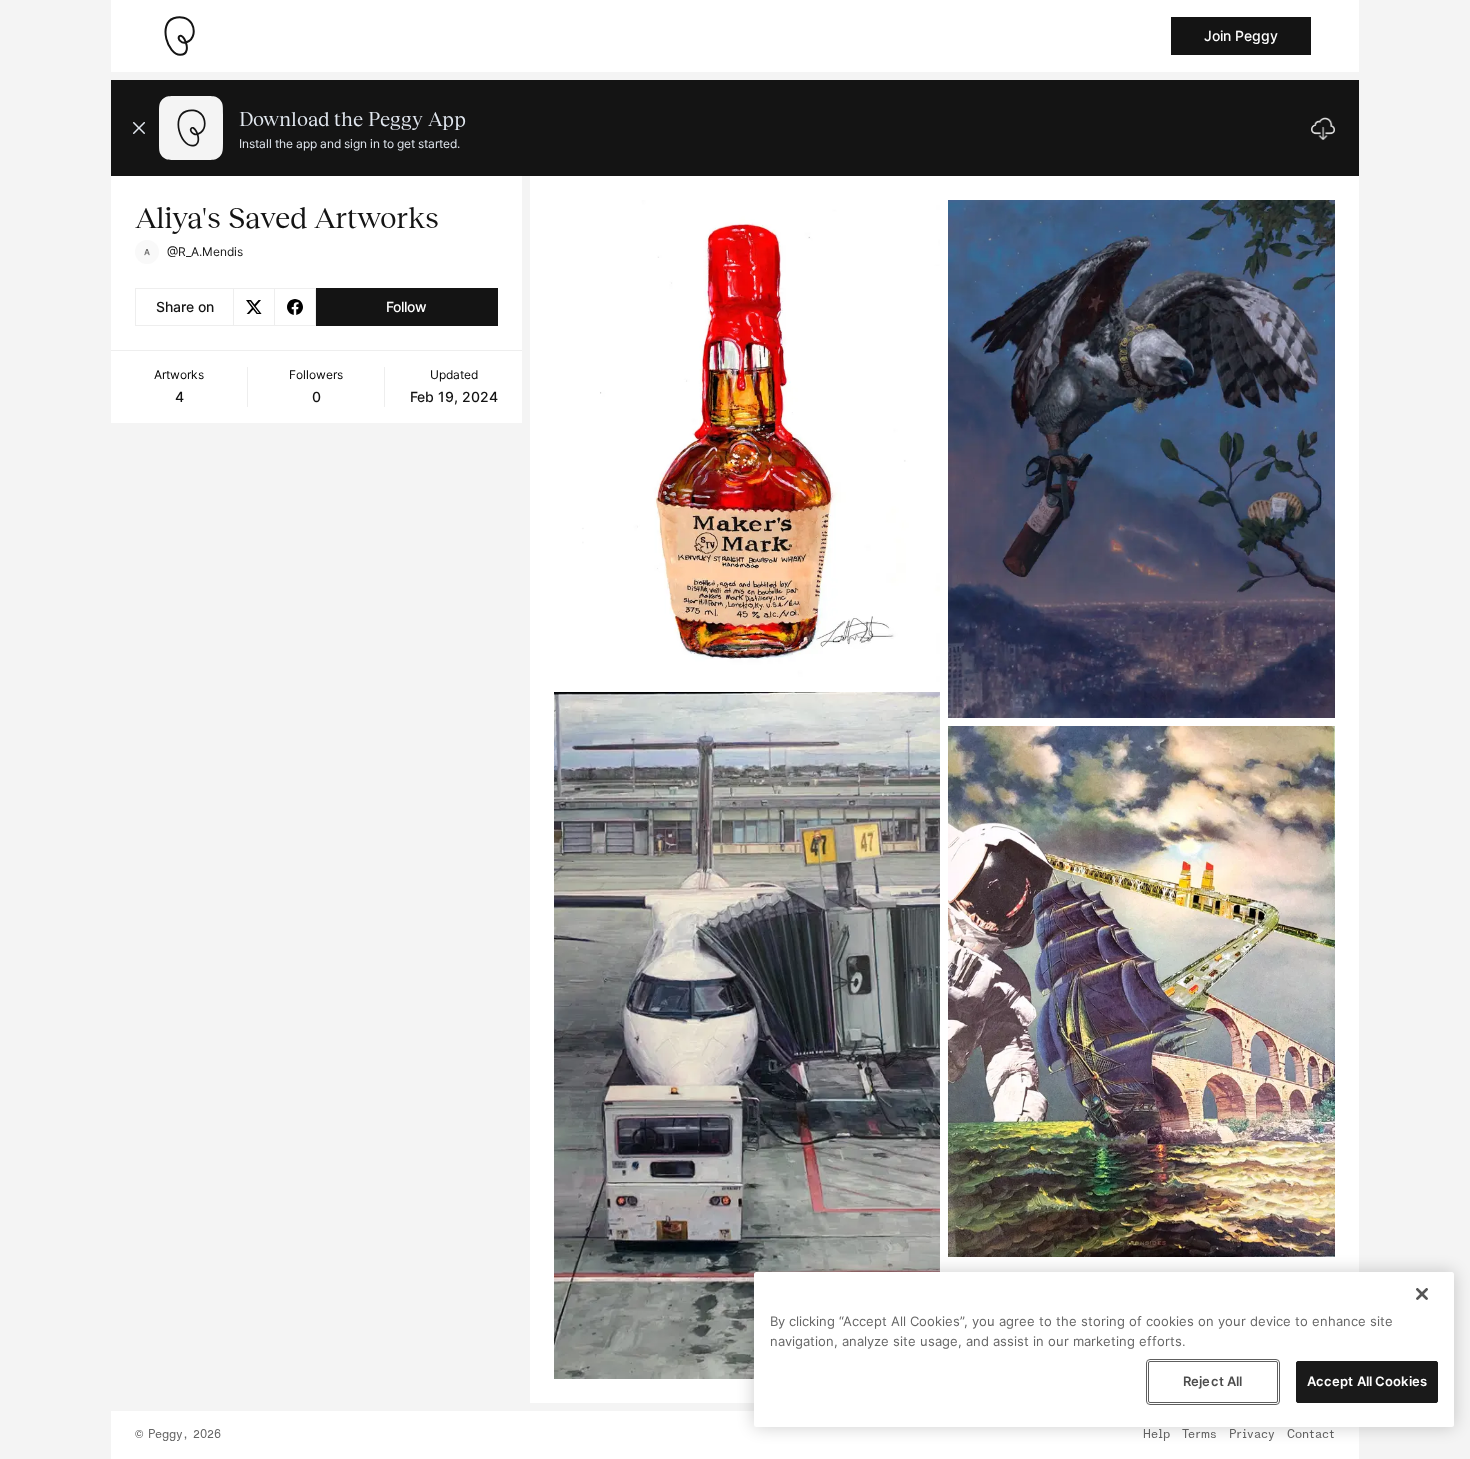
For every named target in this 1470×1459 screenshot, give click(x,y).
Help (1156, 1435)
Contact (1311, 1435)
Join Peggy (1241, 35)
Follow (406, 306)
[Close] (1422, 1294)
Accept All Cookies (1367, 1381)
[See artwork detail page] (747, 442)
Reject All (1212, 1381)
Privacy (1252, 1435)
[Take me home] (179, 36)
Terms (1199, 1435)
